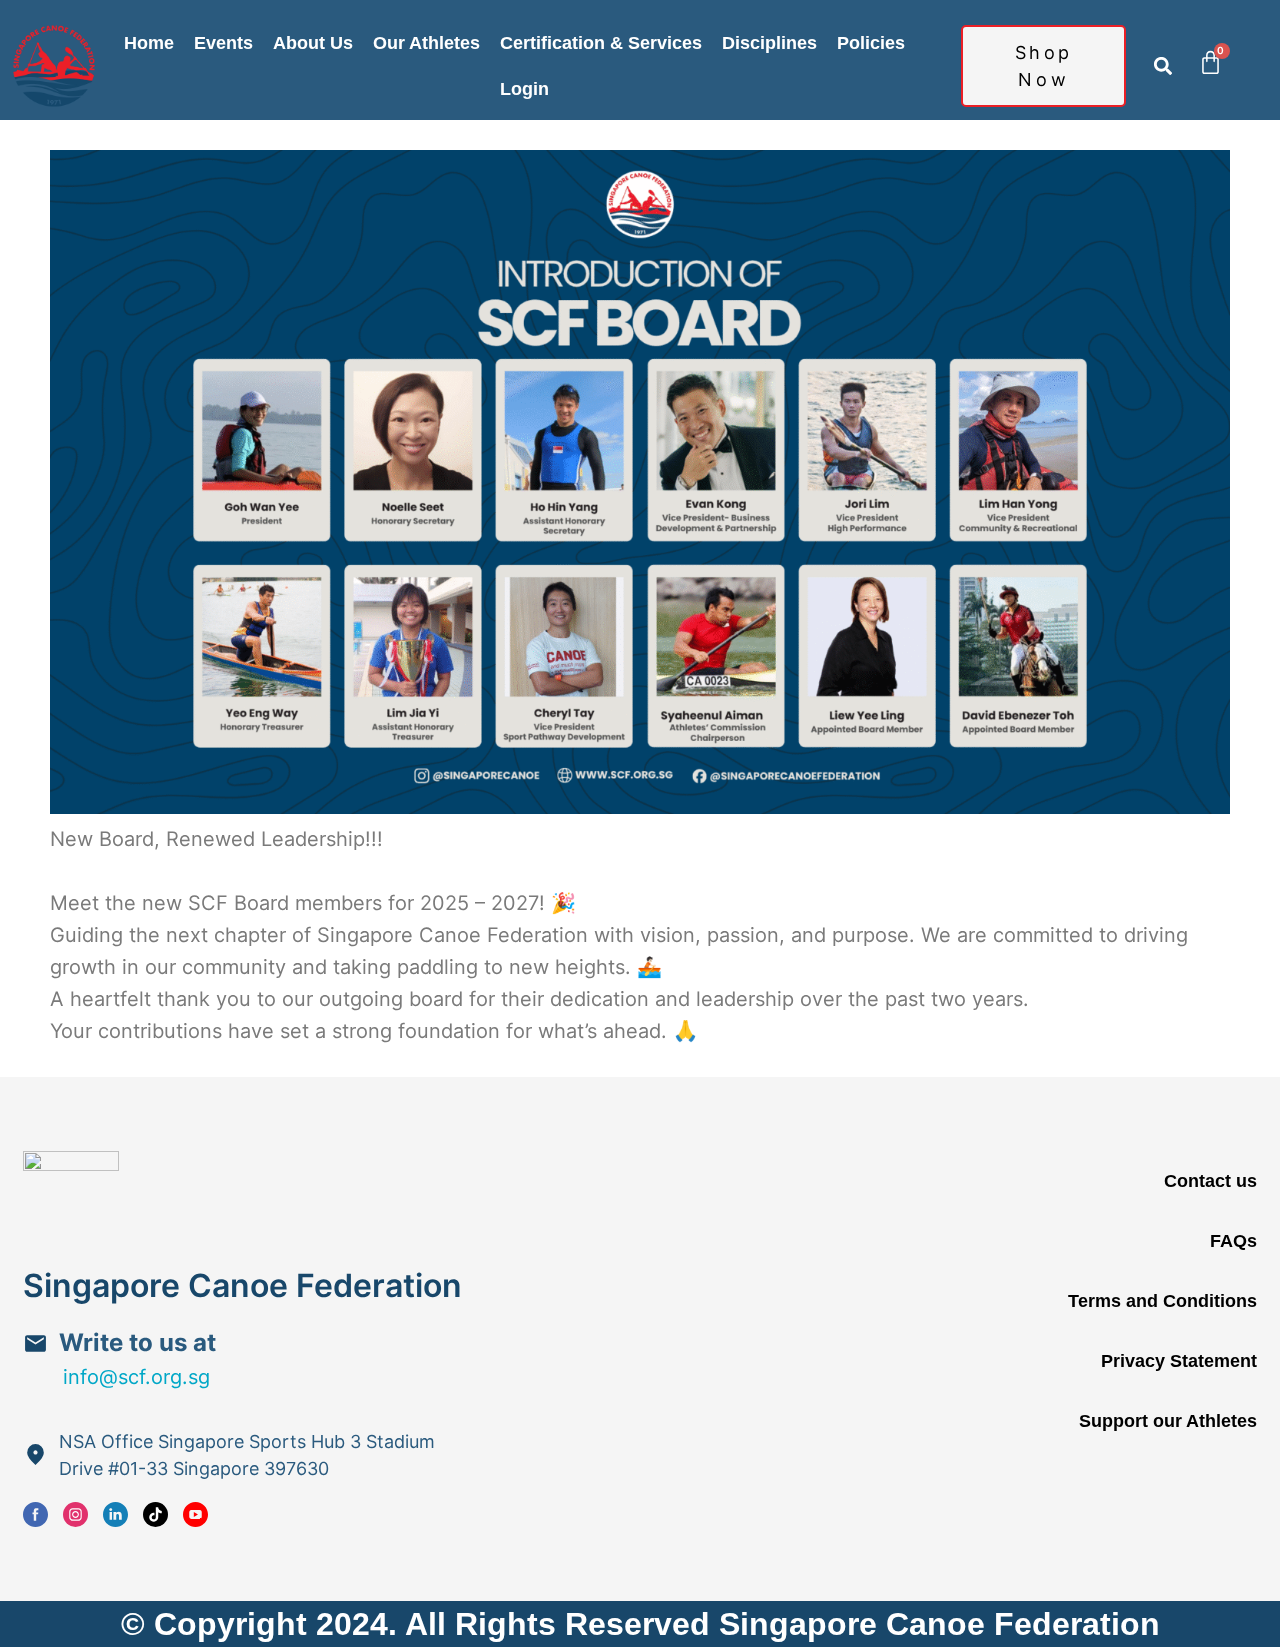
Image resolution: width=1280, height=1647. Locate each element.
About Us (313, 43)
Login (524, 89)
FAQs (1233, 1241)
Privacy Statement (1179, 1361)
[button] (1162, 66)
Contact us (1210, 1181)
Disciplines (769, 43)
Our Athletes (426, 43)
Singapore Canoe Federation (242, 1285)
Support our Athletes (1168, 1421)
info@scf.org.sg (136, 1377)
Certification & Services (601, 43)
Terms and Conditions (1162, 1301)
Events (223, 43)
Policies (871, 43)
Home (149, 43)
